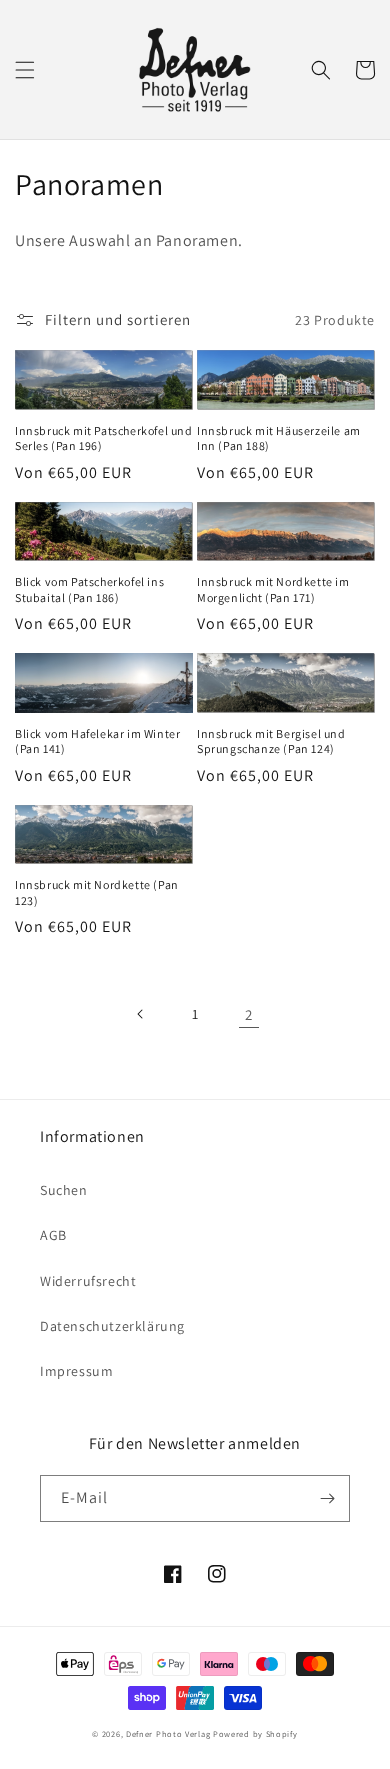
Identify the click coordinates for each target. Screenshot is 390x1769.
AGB (53, 1235)
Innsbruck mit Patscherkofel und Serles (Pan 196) (104, 438)
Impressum (76, 1371)
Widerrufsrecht (88, 1281)
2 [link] (249, 1014)
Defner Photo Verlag (168, 1733)
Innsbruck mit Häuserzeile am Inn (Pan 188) (279, 438)
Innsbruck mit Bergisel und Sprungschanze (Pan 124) (271, 741)
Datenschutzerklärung (112, 1326)
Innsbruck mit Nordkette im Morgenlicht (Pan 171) (273, 589)
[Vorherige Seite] (141, 1014)
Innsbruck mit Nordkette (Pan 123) (97, 892)
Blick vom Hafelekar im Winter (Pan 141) (97, 741)
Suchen (64, 1190)
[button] (25, 70)
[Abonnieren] (327, 1498)
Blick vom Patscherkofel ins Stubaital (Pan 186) (89, 589)
